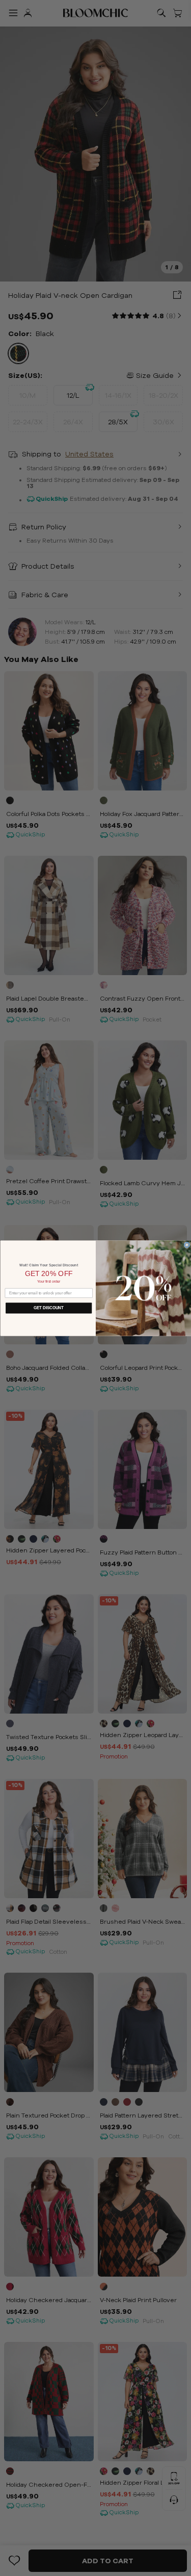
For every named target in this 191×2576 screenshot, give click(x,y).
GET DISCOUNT (49, 1308)
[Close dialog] (187, 1245)
